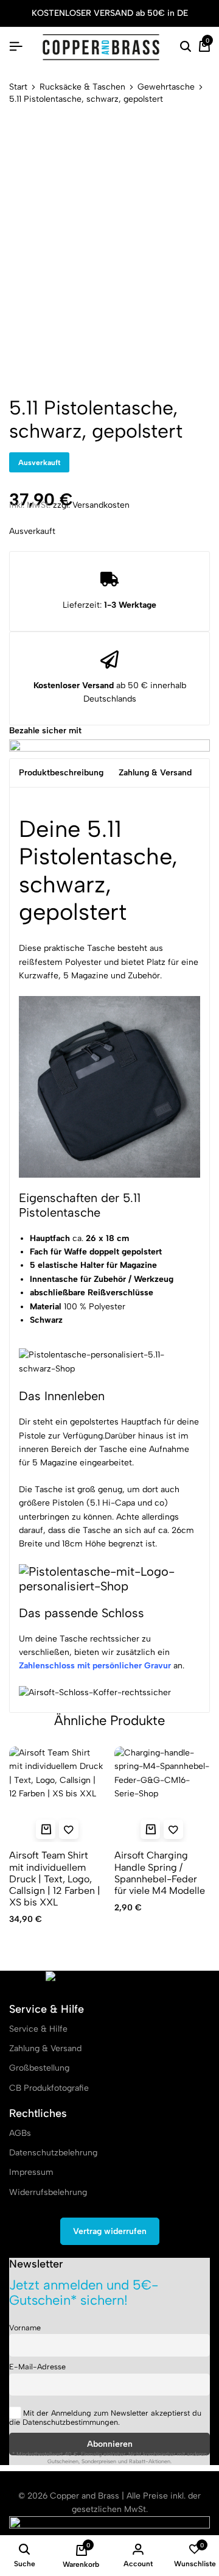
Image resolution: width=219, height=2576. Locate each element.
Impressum (31, 2172)
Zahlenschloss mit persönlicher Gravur (95, 1666)
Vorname (25, 2328)
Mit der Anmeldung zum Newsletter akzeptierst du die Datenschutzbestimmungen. (105, 2418)
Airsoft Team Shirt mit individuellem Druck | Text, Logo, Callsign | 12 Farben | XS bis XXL (55, 1879)
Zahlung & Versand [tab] (155, 773)
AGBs (20, 2133)
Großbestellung (39, 2068)
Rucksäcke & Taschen (82, 87)
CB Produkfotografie (49, 2088)
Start (18, 87)
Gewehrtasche (166, 87)
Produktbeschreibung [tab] (61, 773)
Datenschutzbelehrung (53, 2153)
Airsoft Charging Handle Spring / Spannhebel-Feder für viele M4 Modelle (160, 1873)
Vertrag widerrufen (110, 2231)
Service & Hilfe (38, 2029)
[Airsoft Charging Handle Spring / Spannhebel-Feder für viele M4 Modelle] (162, 1795)
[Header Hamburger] (16, 47)
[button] (150, 1829)
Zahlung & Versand (45, 2048)
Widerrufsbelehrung (48, 2192)
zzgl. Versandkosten (91, 505)
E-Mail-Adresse (37, 2367)
